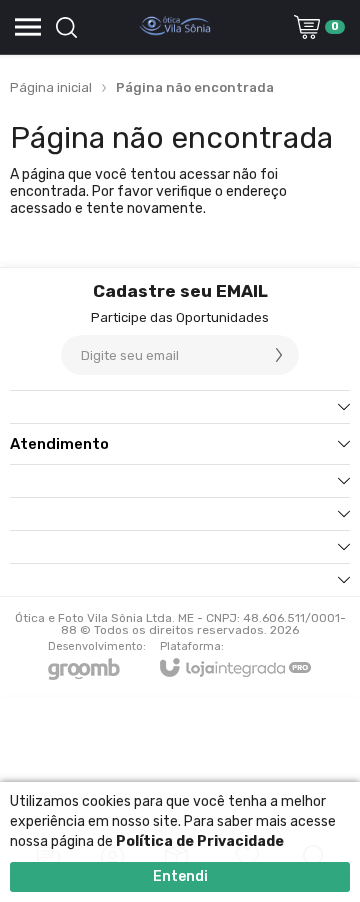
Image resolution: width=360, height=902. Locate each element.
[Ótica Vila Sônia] (175, 27)
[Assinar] (279, 355)
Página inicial (51, 87)
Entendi (180, 876)
